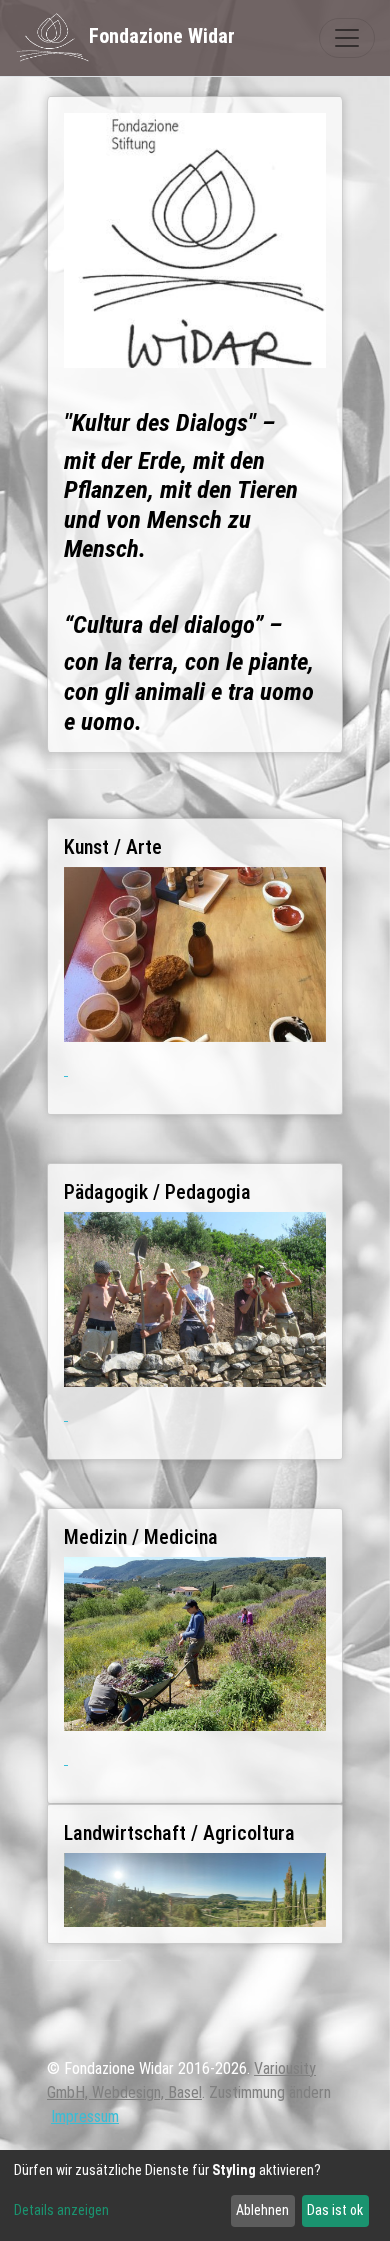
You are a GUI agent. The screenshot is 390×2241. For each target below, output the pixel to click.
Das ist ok (335, 2210)
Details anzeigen (61, 2210)
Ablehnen (262, 2210)
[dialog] (195, 2195)
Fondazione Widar (162, 36)
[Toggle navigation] (347, 38)
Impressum (85, 2116)
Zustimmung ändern (270, 2092)
